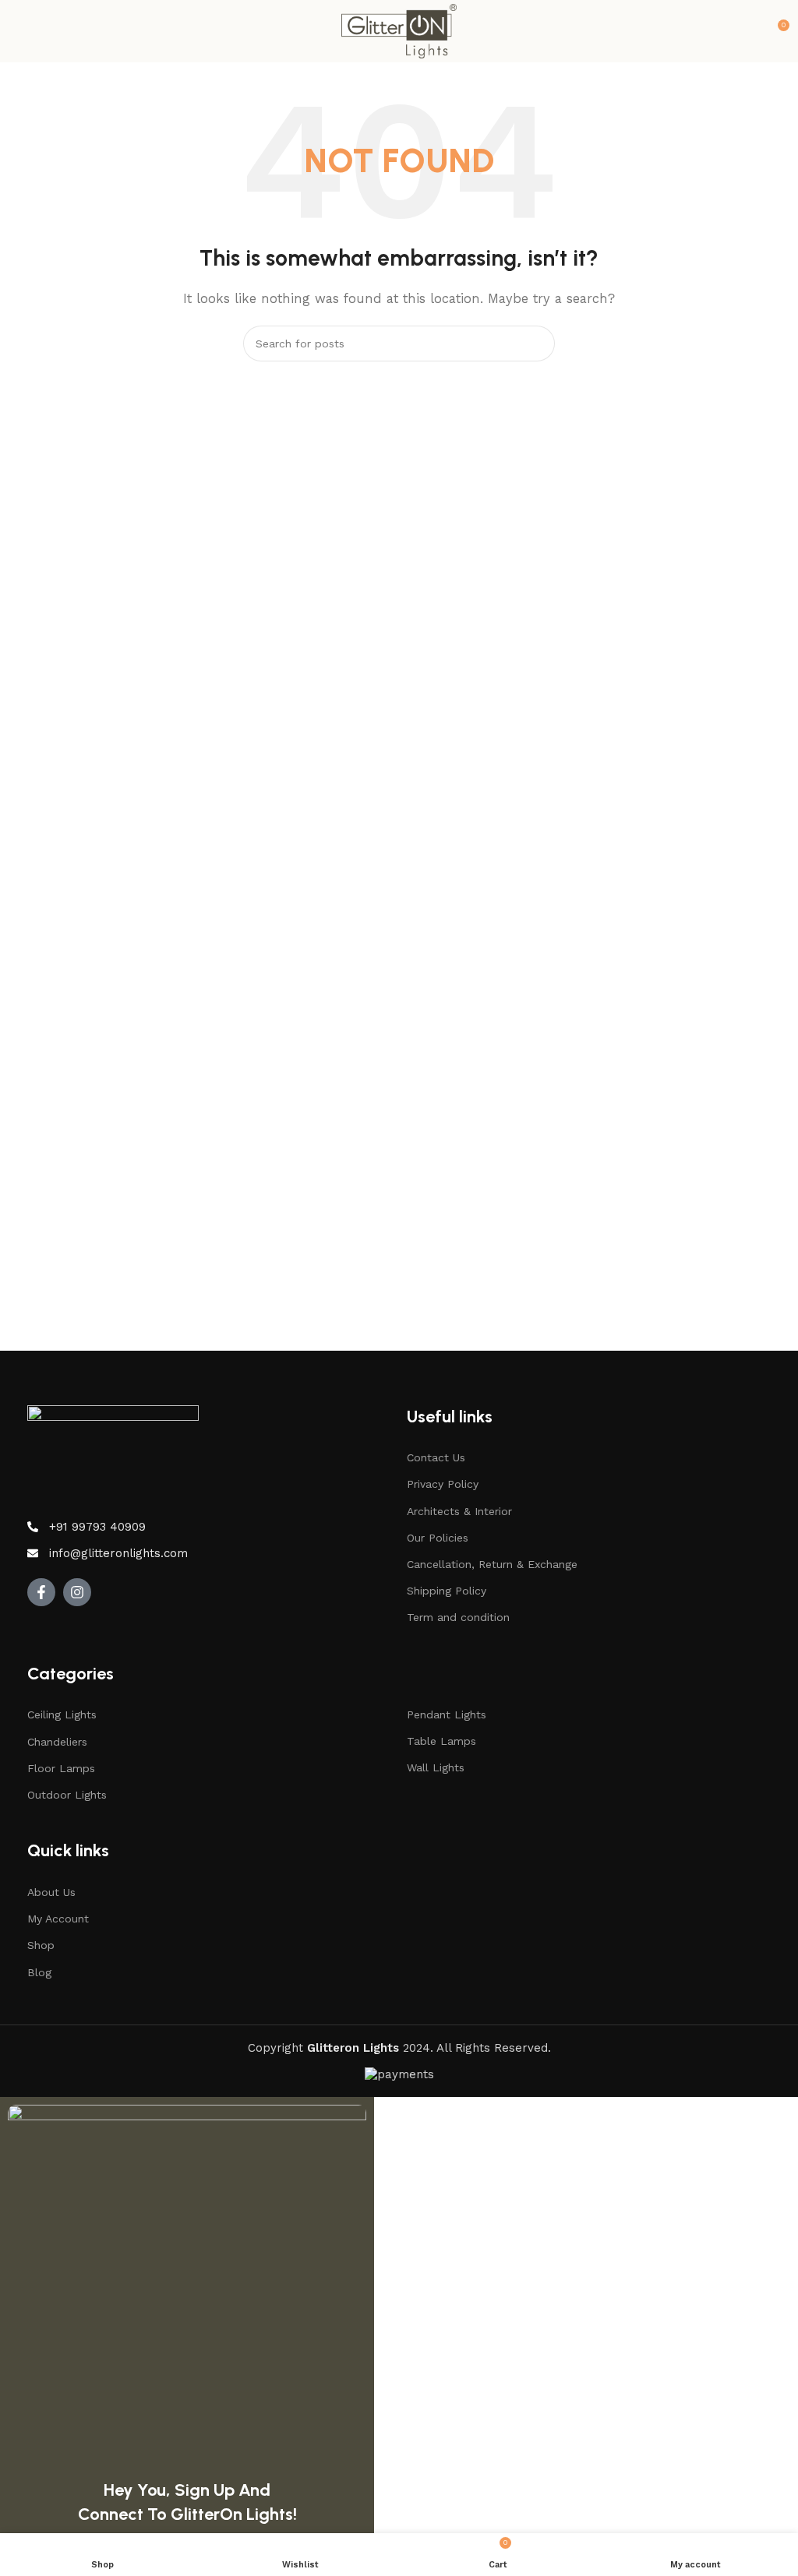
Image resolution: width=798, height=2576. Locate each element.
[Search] (537, 344)
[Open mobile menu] (18, 31)
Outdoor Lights (67, 1795)
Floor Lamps (61, 1768)
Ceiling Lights (62, 1714)
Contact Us (436, 1457)
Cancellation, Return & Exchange (492, 1564)
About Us (51, 1892)
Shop (41, 1945)
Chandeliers (57, 1742)
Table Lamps (441, 1741)
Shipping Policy (447, 1591)
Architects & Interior (459, 1511)
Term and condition (458, 1617)
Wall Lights (436, 1767)
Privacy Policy (443, 1484)
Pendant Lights (447, 1714)
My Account (58, 1919)
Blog (39, 1972)
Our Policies (438, 1538)
